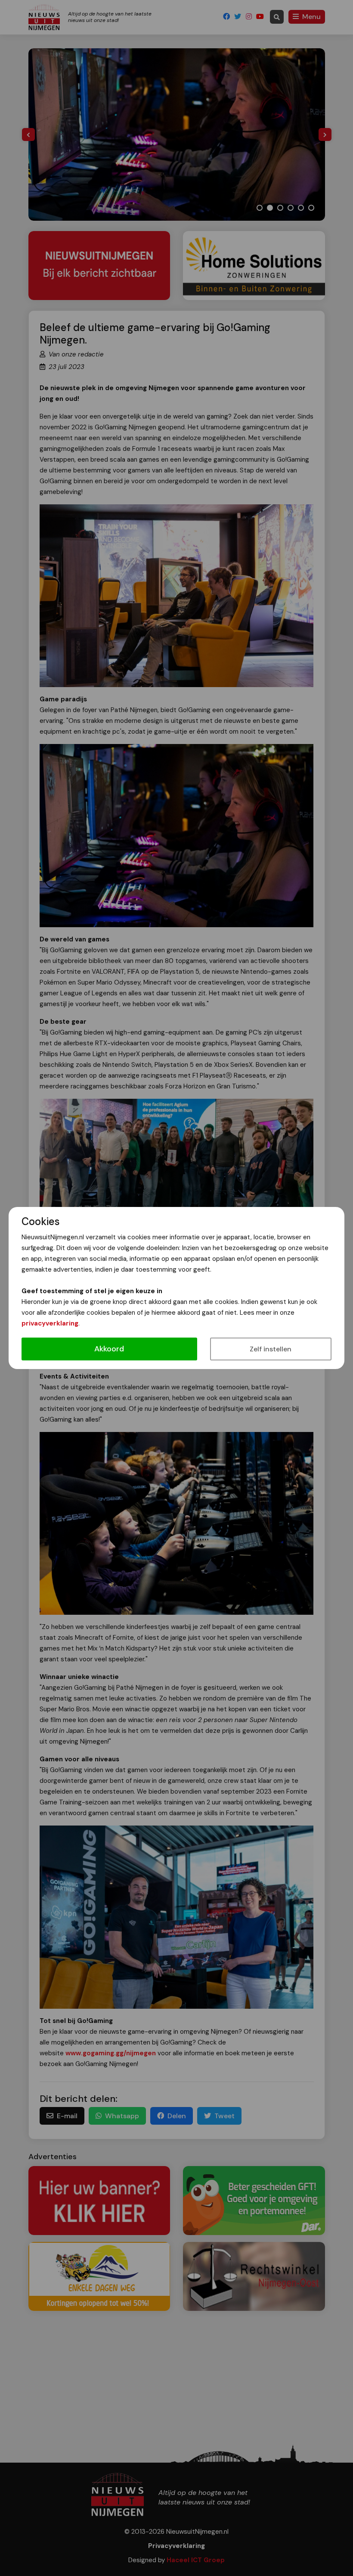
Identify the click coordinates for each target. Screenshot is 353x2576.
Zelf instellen (271, 1349)
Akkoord (109, 1349)
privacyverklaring (50, 1323)
